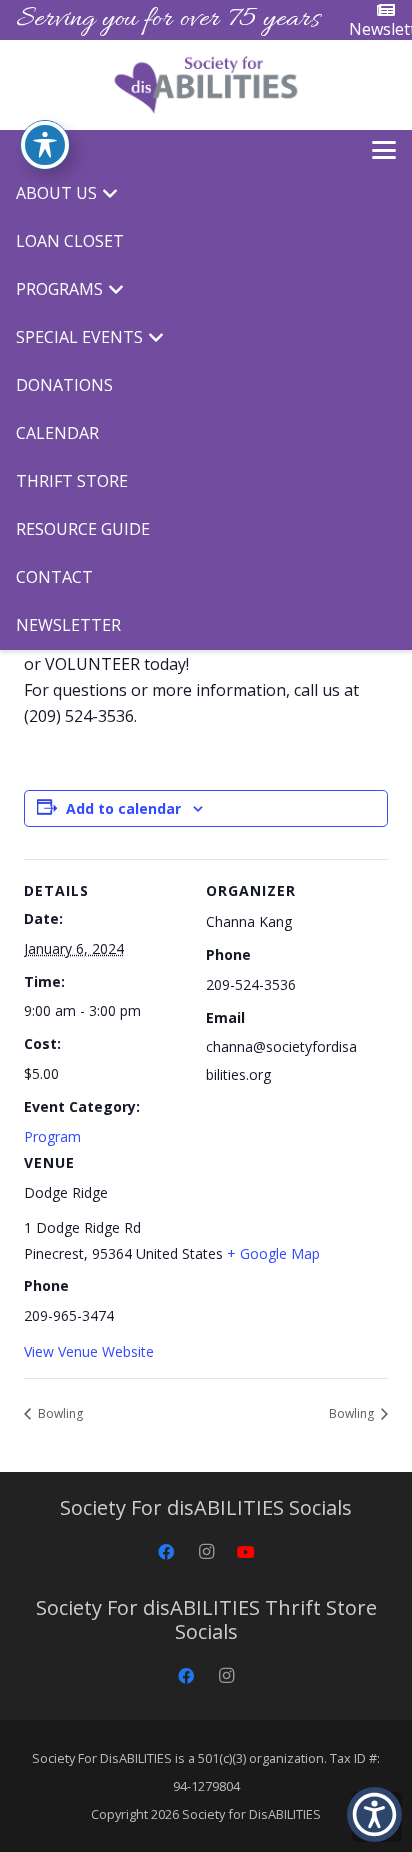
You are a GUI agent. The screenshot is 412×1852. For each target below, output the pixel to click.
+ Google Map (273, 1253)
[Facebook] (166, 1552)
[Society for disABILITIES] (205, 85)
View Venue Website (89, 1351)
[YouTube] (246, 1552)
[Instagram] (206, 1552)
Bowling (59, 1413)
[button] (384, 150)
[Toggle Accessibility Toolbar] (45, 145)
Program (52, 1136)
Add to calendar (123, 808)
